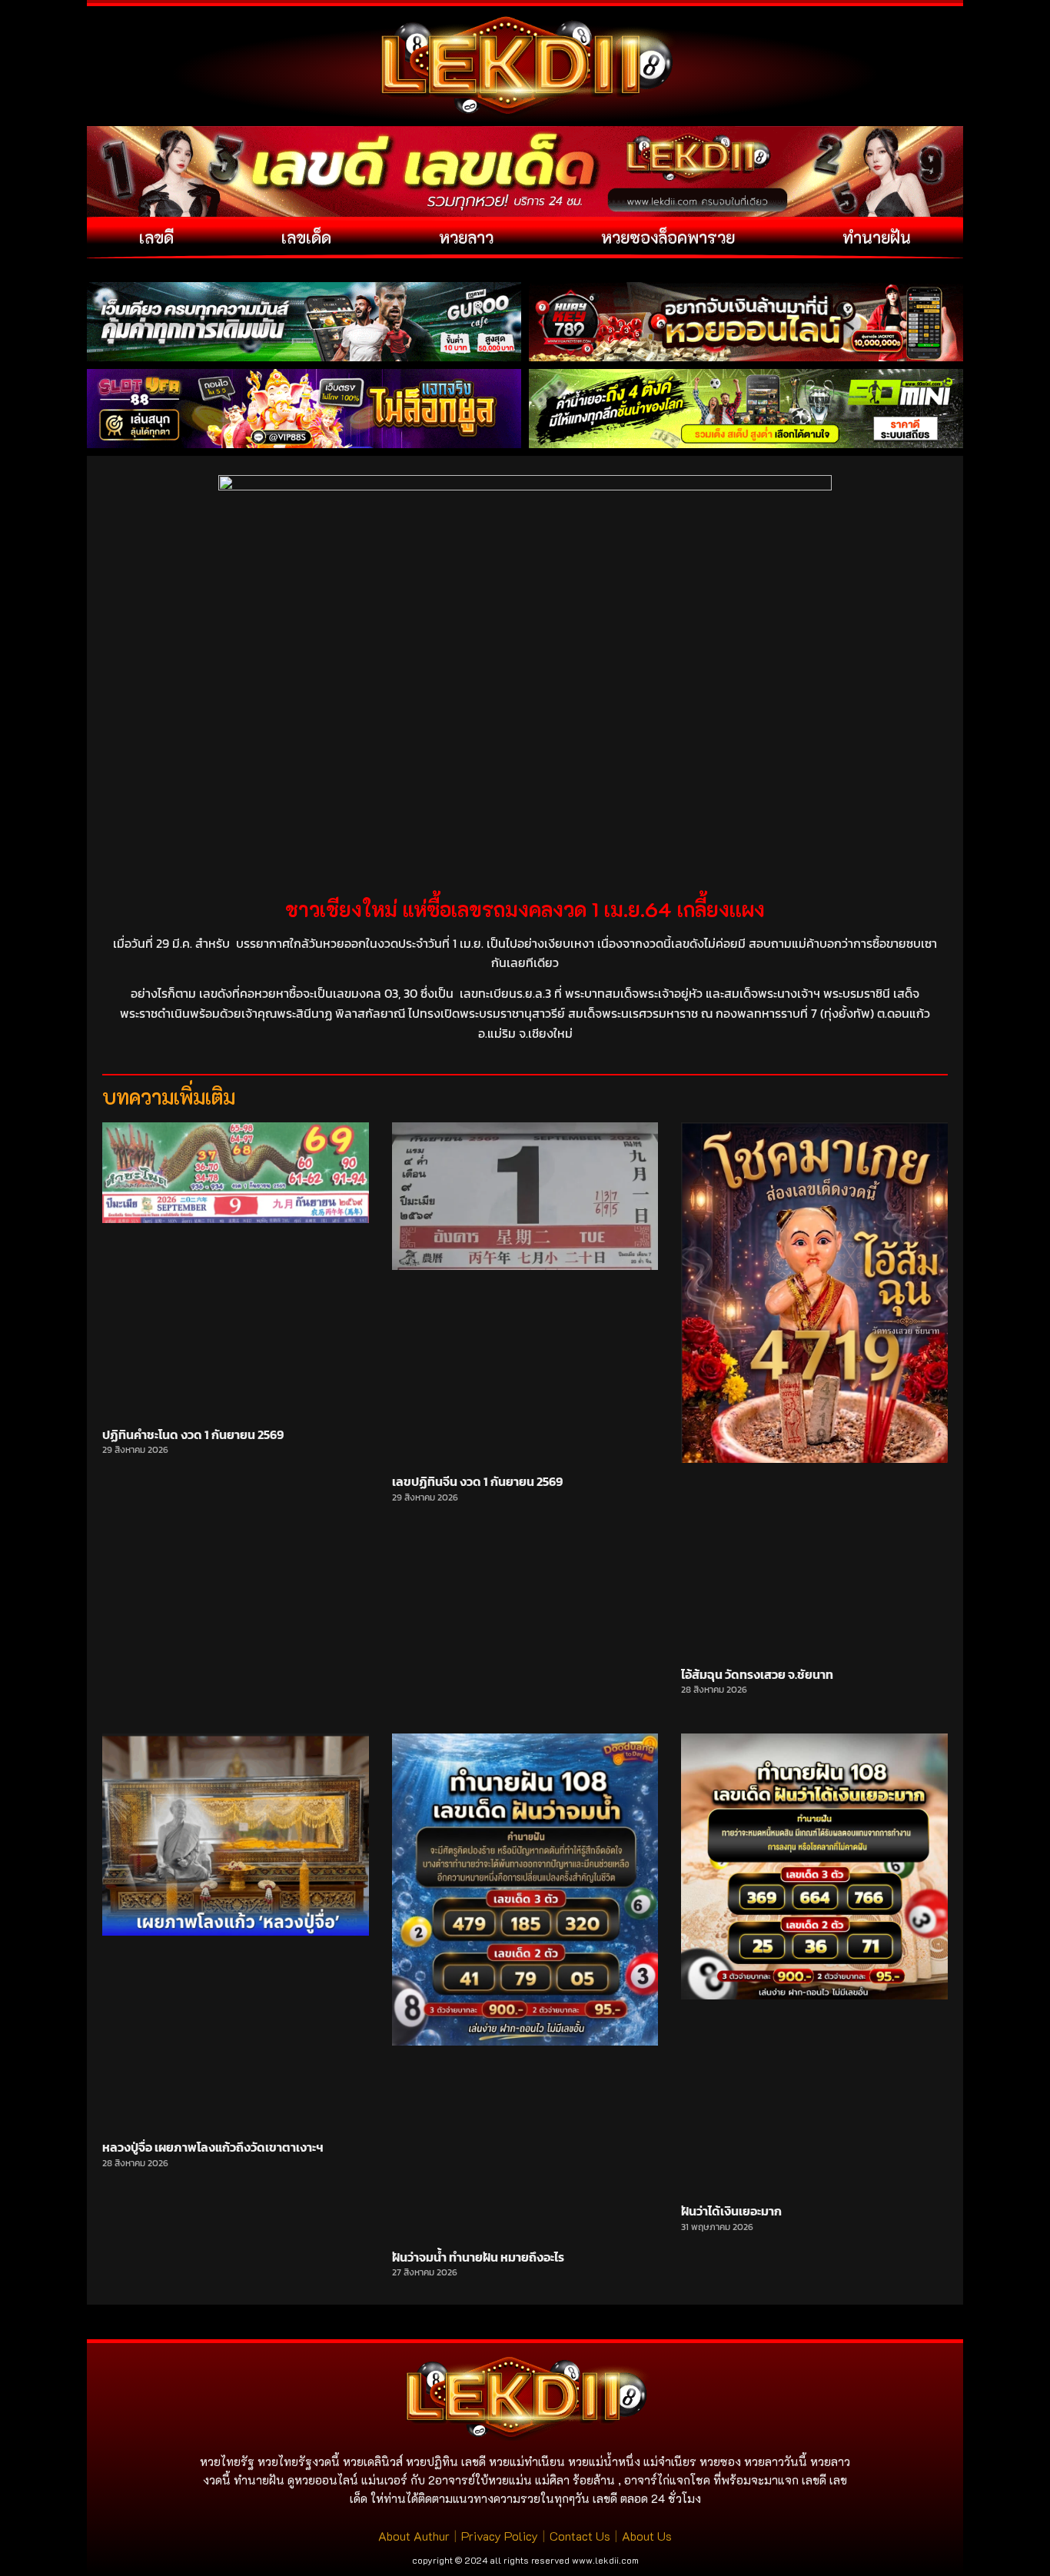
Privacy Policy (500, 2536)
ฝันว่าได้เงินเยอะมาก (731, 2211)
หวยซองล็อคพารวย (668, 237)
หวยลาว (466, 237)
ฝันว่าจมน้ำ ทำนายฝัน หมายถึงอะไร (478, 2257)
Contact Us (580, 2536)
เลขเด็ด (306, 237)
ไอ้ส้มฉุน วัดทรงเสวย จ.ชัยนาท (757, 1674)
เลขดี (156, 237)
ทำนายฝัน (877, 237)
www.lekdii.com (605, 2560)
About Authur (414, 2536)
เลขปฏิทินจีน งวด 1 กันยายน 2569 (477, 1481)
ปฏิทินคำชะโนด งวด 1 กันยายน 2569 (193, 1434)
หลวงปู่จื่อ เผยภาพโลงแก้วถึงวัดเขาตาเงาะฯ (213, 2147)
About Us (647, 2536)
